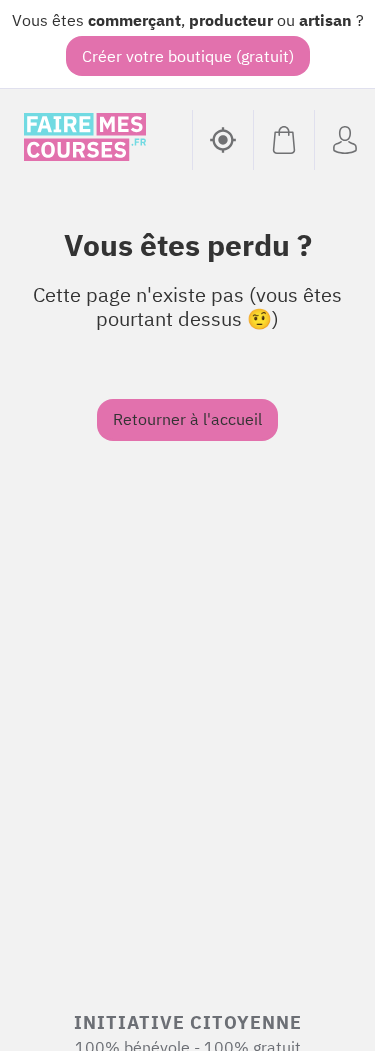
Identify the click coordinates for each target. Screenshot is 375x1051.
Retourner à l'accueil (187, 419)
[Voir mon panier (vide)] (283, 140)
